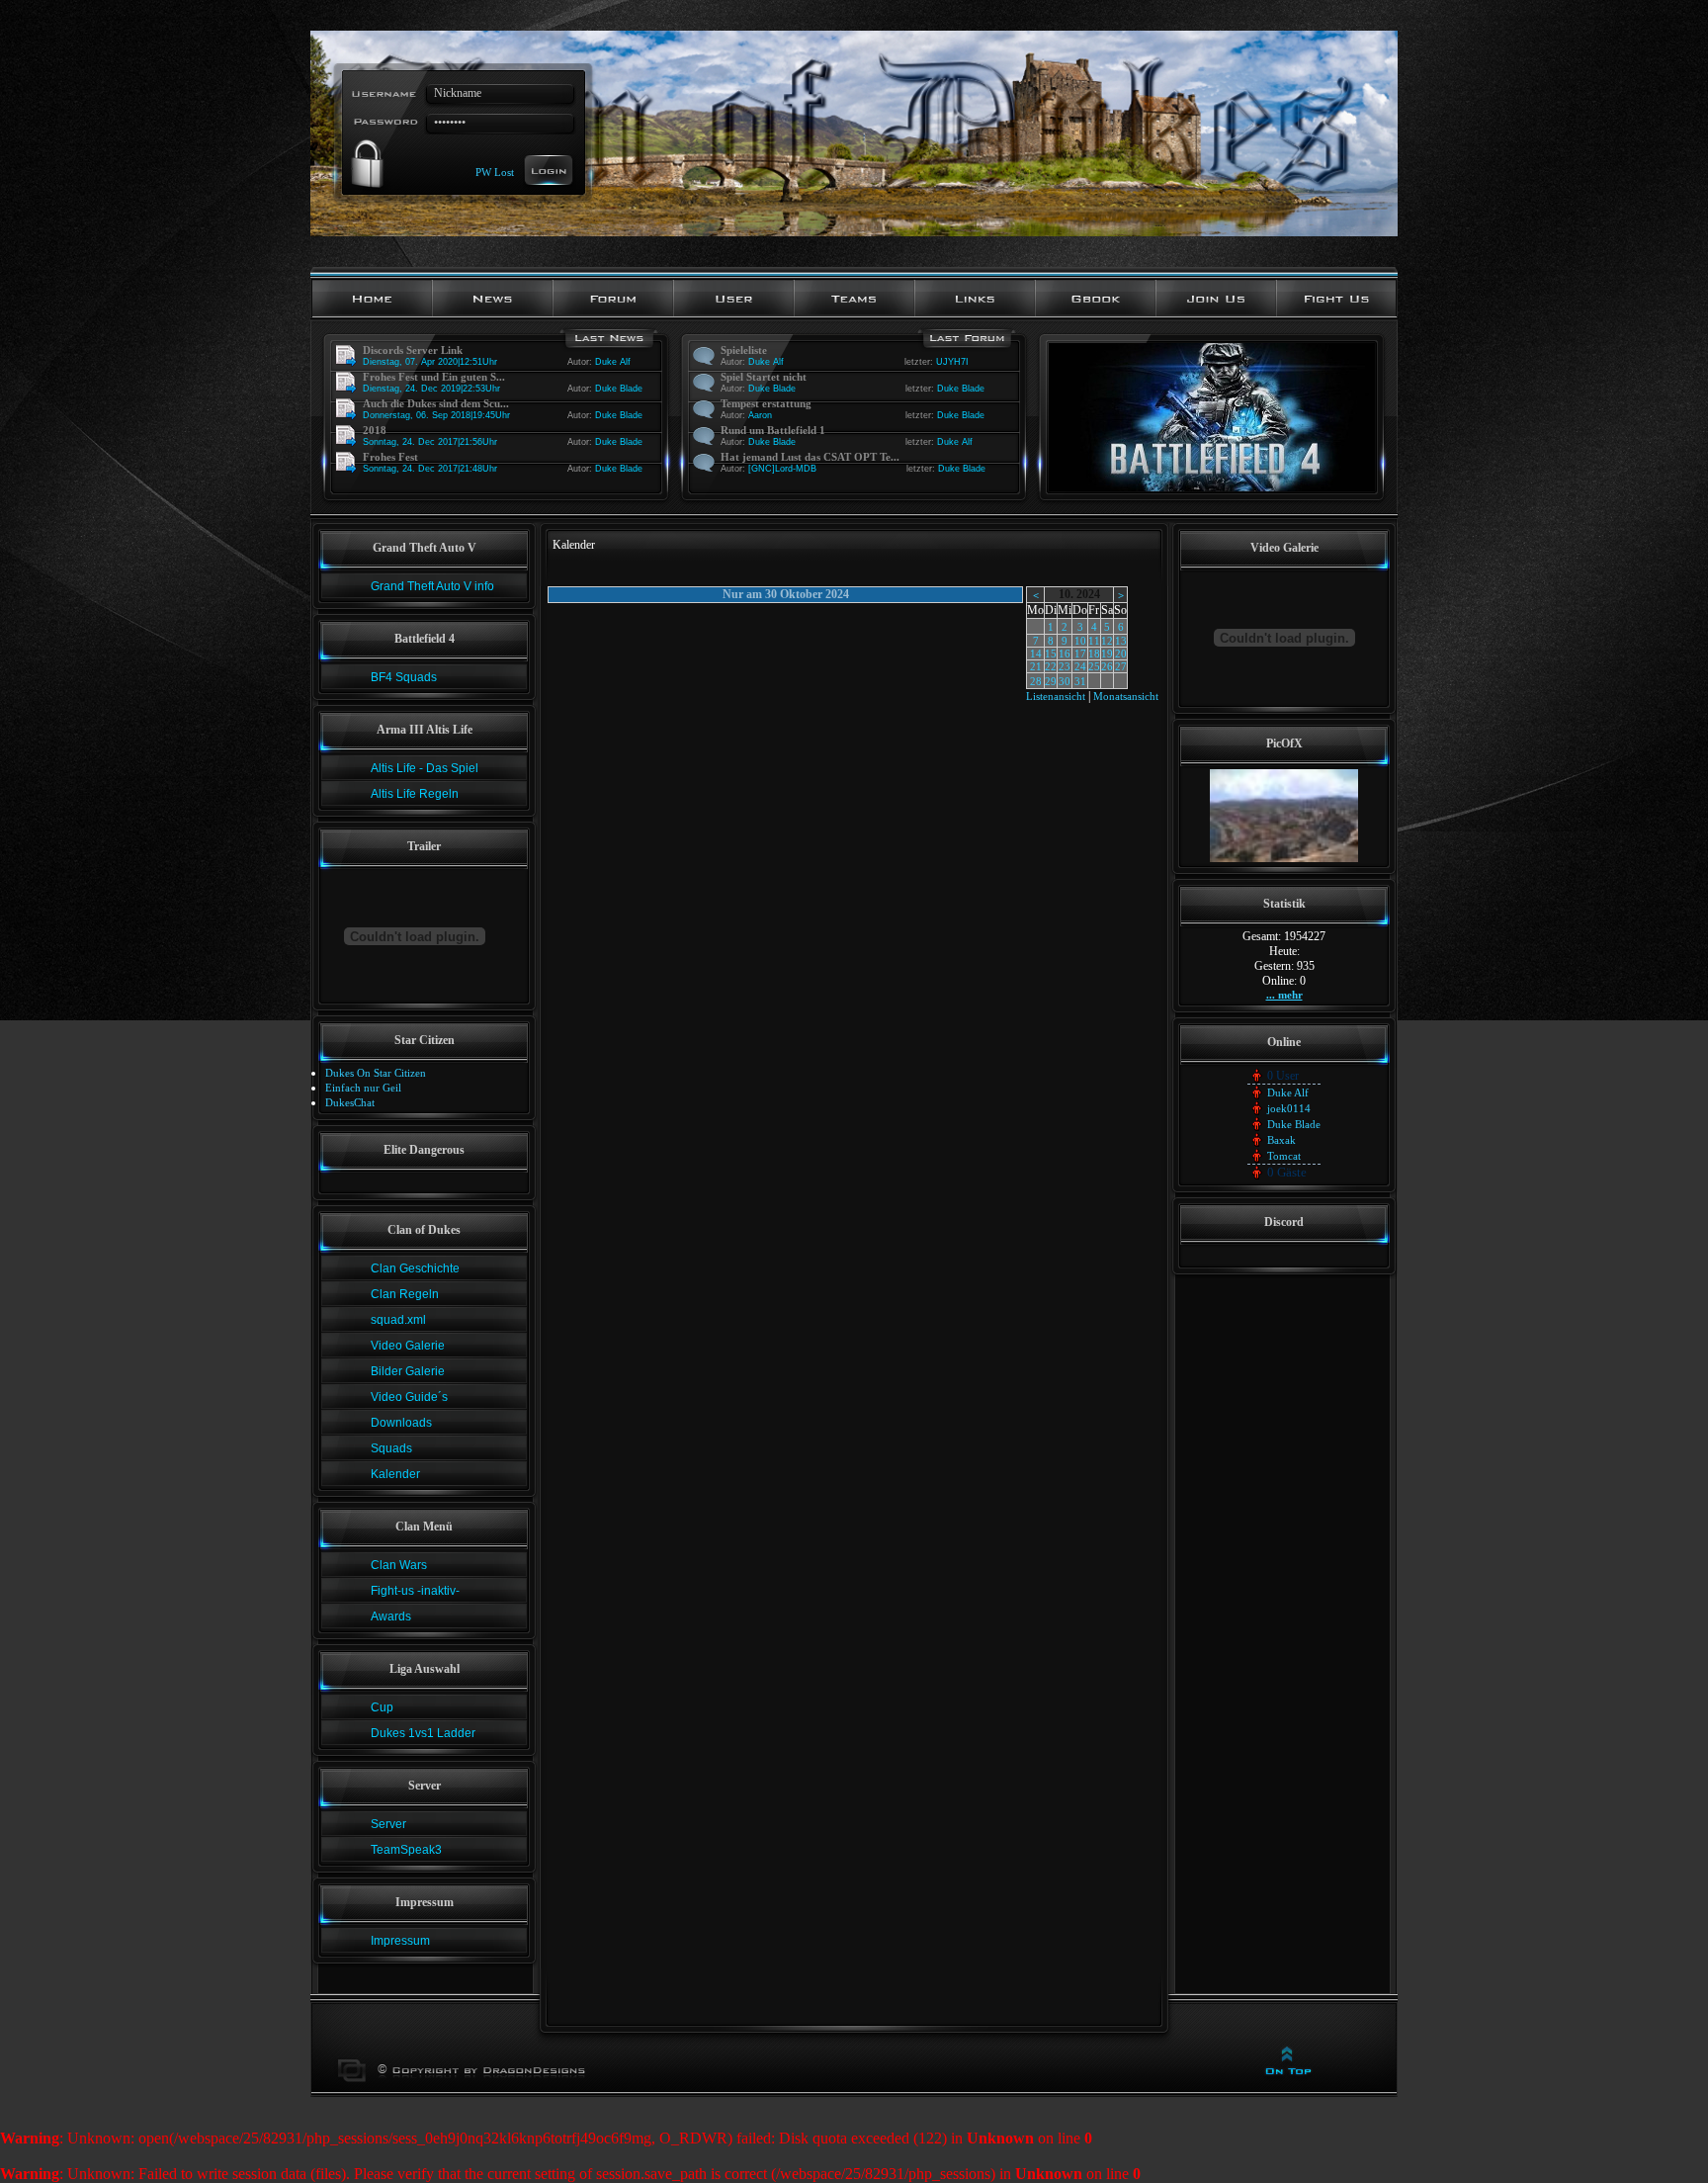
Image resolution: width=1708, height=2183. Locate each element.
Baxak (1281, 1140)
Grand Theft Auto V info (432, 586)
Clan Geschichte (415, 1268)
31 (1080, 681)
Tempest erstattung (766, 403)
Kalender (395, 1474)
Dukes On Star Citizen (376, 1073)
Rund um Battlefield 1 (773, 430)
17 (1080, 654)
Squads (391, 1448)
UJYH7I (952, 362)
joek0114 (1289, 1108)
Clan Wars (399, 1565)
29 (1051, 681)
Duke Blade (619, 389)
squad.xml (398, 1320)
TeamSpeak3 (406, 1850)
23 (1065, 666)
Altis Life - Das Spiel (425, 768)
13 (1121, 641)
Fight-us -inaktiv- (415, 1591)
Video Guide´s (409, 1397)
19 (1107, 654)
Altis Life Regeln (415, 794)
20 (1121, 654)
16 (1065, 654)
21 (1036, 666)
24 (1080, 666)
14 (1036, 654)
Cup (382, 1707)
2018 (375, 430)
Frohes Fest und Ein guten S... (434, 377)
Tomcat (1284, 1156)
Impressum (400, 1941)
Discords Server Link (413, 350)
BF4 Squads (404, 677)
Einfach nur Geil (363, 1088)
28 (1036, 681)
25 (1094, 666)
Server (388, 1824)
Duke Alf (613, 362)
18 (1094, 654)
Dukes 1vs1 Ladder (423, 1733)
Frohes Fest (390, 457)
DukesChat (350, 1102)
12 (1107, 641)
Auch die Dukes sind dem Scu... (436, 403)
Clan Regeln (405, 1294)
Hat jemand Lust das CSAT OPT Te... (810, 457)
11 (1094, 641)
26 (1107, 666)
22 (1051, 666)
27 (1121, 666)
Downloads (401, 1423)
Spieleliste (744, 350)
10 (1080, 641)
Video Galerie (408, 1346)
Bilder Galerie (408, 1371)
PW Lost (495, 171)
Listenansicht (1056, 696)
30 (1065, 681)
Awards (391, 1616)
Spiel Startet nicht (764, 377)
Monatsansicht (1126, 696)
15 (1051, 654)
